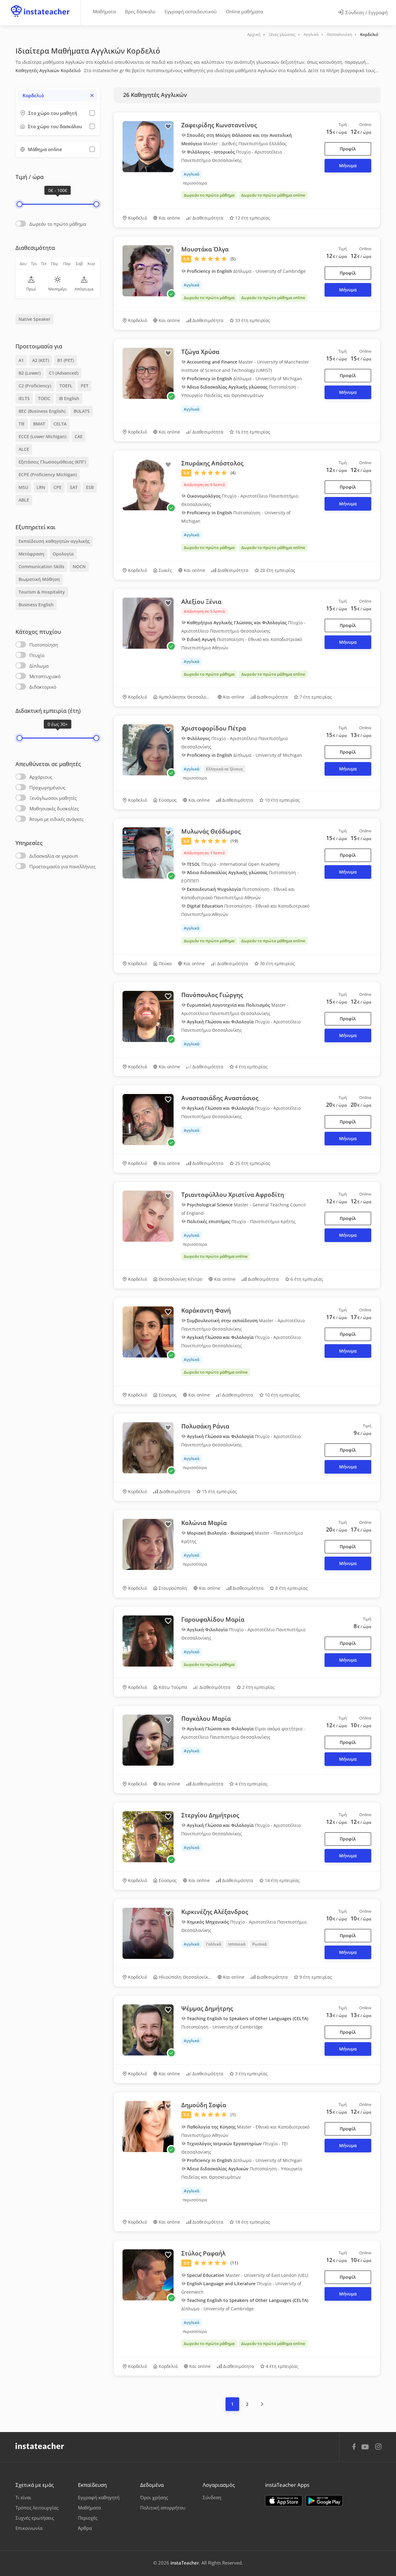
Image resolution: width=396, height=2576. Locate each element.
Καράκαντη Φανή (206, 1310)
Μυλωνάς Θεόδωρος (211, 831)
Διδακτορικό (43, 687)
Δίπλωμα (39, 666)
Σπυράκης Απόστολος (212, 463)
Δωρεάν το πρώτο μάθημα (58, 224)
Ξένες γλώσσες (282, 34)
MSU (23, 487)
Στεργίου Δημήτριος (210, 1815)
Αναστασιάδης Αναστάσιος (220, 1098)
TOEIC (44, 398)
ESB (90, 487)
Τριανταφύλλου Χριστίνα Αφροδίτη (233, 1195)
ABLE (24, 500)
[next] (262, 2404)
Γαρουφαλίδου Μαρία (213, 1619)
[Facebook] (354, 2447)
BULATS (82, 411)
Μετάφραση (31, 554)
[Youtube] (366, 2449)
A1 (21, 360)
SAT (74, 487)
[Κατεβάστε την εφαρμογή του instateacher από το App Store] (284, 2501)
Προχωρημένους (47, 787)
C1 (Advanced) (64, 373)
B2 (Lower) (30, 373)
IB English (69, 398)
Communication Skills (41, 567)
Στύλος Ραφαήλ (203, 2253)
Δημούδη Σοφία (204, 2105)
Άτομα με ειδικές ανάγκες (56, 819)
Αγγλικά (311, 34)
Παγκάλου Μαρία (206, 1719)
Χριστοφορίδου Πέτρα (214, 728)
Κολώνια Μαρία (204, 1523)
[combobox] (58, 96)
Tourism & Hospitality (42, 592)
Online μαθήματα (244, 11)
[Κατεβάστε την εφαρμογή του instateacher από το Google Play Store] (324, 2501)
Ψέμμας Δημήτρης (207, 2008)
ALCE (24, 449)
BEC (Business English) (42, 411)
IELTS (24, 398)
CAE (79, 436)
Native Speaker (34, 319)
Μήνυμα (348, 166)
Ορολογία (63, 554)
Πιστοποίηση (44, 645)
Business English (36, 605)
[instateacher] (40, 5)
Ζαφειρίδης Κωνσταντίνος (219, 125)
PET (85, 386)
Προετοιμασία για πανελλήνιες (62, 866)
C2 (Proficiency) (35, 386)
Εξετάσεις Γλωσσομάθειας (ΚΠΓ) (52, 462)
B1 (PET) (66, 360)
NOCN (79, 567)
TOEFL (66, 386)
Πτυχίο (37, 655)
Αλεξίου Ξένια (201, 602)
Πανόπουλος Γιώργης (212, 995)
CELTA (60, 424)
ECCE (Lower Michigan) (42, 436)
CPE (58, 487)
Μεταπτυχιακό (45, 676)
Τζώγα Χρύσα (200, 352)
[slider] (19, 204)
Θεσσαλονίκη (339, 34)
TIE (22, 424)
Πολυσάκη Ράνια (205, 1426)
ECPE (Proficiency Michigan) (48, 475)
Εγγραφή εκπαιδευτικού (191, 11)
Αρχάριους (41, 777)
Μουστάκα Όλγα (205, 249)
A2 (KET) (41, 360)
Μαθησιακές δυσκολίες (54, 809)
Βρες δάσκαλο (140, 11)
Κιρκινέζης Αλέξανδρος (215, 1912)
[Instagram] (378, 2447)
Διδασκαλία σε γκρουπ (54, 856)
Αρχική (254, 34)
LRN (41, 487)
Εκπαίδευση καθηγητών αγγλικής (54, 541)
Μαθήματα (104, 11)
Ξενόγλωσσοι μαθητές (53, 798)
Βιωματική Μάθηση (39, 579)
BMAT (39, 424)
